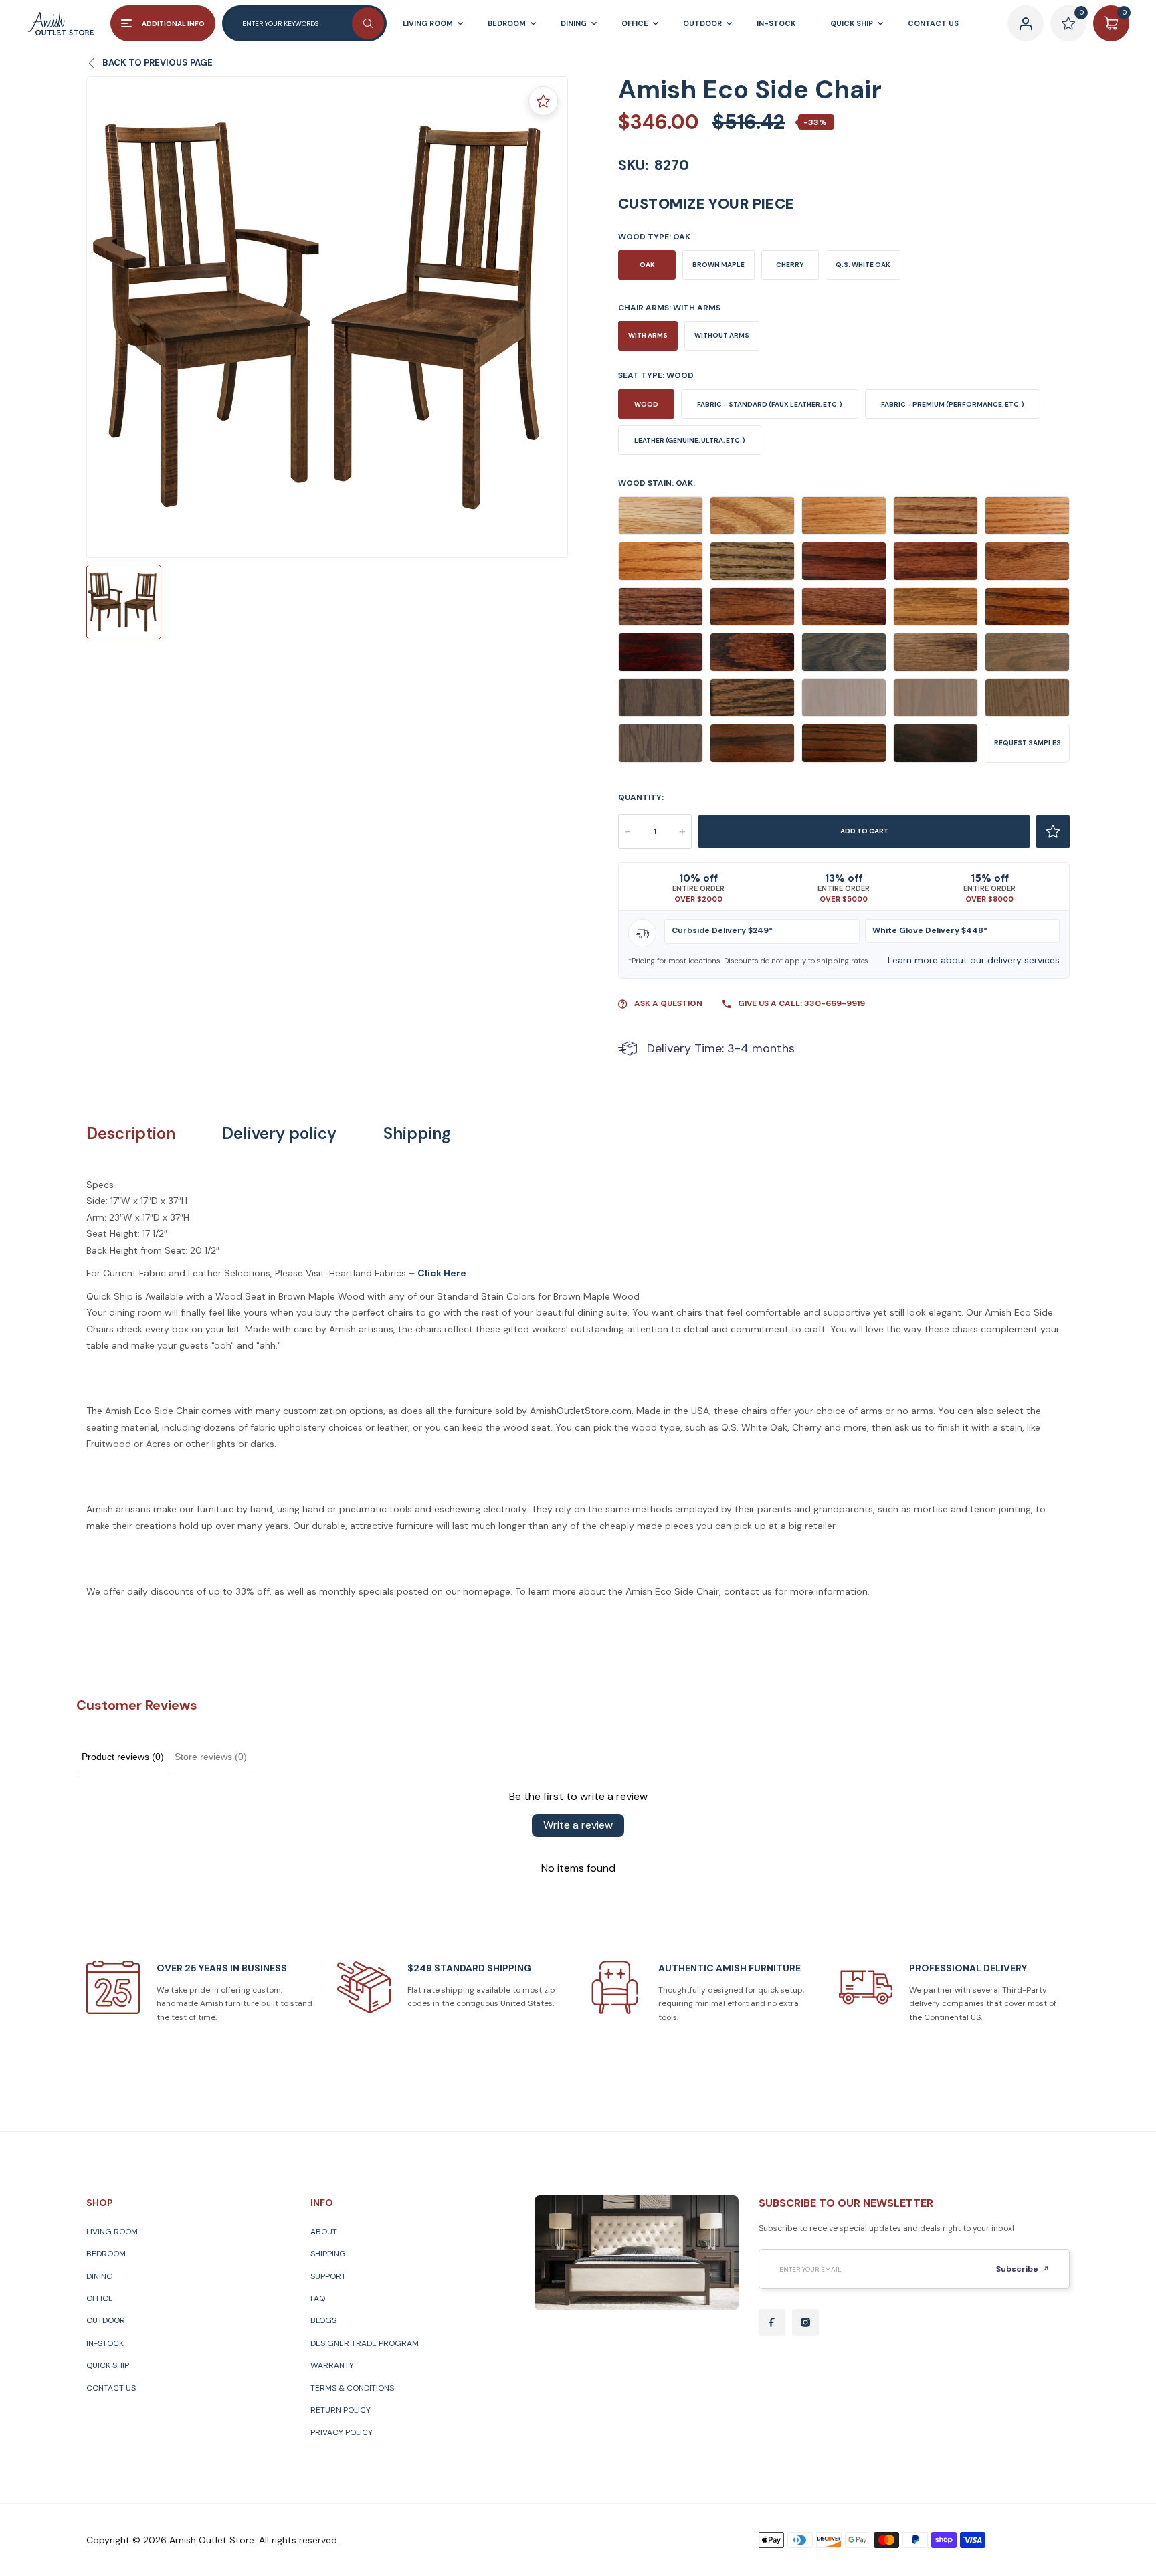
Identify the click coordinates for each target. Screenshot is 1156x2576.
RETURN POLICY (341, 2410)
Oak (647, 265)
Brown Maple (718, 265)
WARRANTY (332, 2365)
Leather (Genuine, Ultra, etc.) (690, 440)
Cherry (790, 265)
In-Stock (105, 2343)
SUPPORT (328, 2276)
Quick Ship (108, 2365)
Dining (100, 2276)
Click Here (442, 1273)
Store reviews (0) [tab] (211, 1757)
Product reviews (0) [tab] (123, 1757)
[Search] (368, 23)
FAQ (318, 2298)
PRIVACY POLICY (342, 2432)
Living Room (112, 2232)
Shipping (417, 1134)
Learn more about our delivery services (974, 960)
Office (100, 2298)
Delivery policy (279, 1134)
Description (131, 1134)
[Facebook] (772, 2322)
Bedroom (106, 2254)
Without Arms (722, 335)
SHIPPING (328, 2254)
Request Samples (1028, 743)
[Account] (1026, 23)
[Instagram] (805, 2322)
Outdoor (106, 2320)
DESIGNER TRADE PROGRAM (365, 2343)
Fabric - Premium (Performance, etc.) (953, 404)
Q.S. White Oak (863, 265)
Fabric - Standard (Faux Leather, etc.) (770, 404)
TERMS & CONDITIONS (352, 2388)
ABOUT (324, 2232)
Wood (646, 404)
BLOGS (323, 2320)
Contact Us (111, 2388)
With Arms (648, 335)
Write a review (578, 1825)
